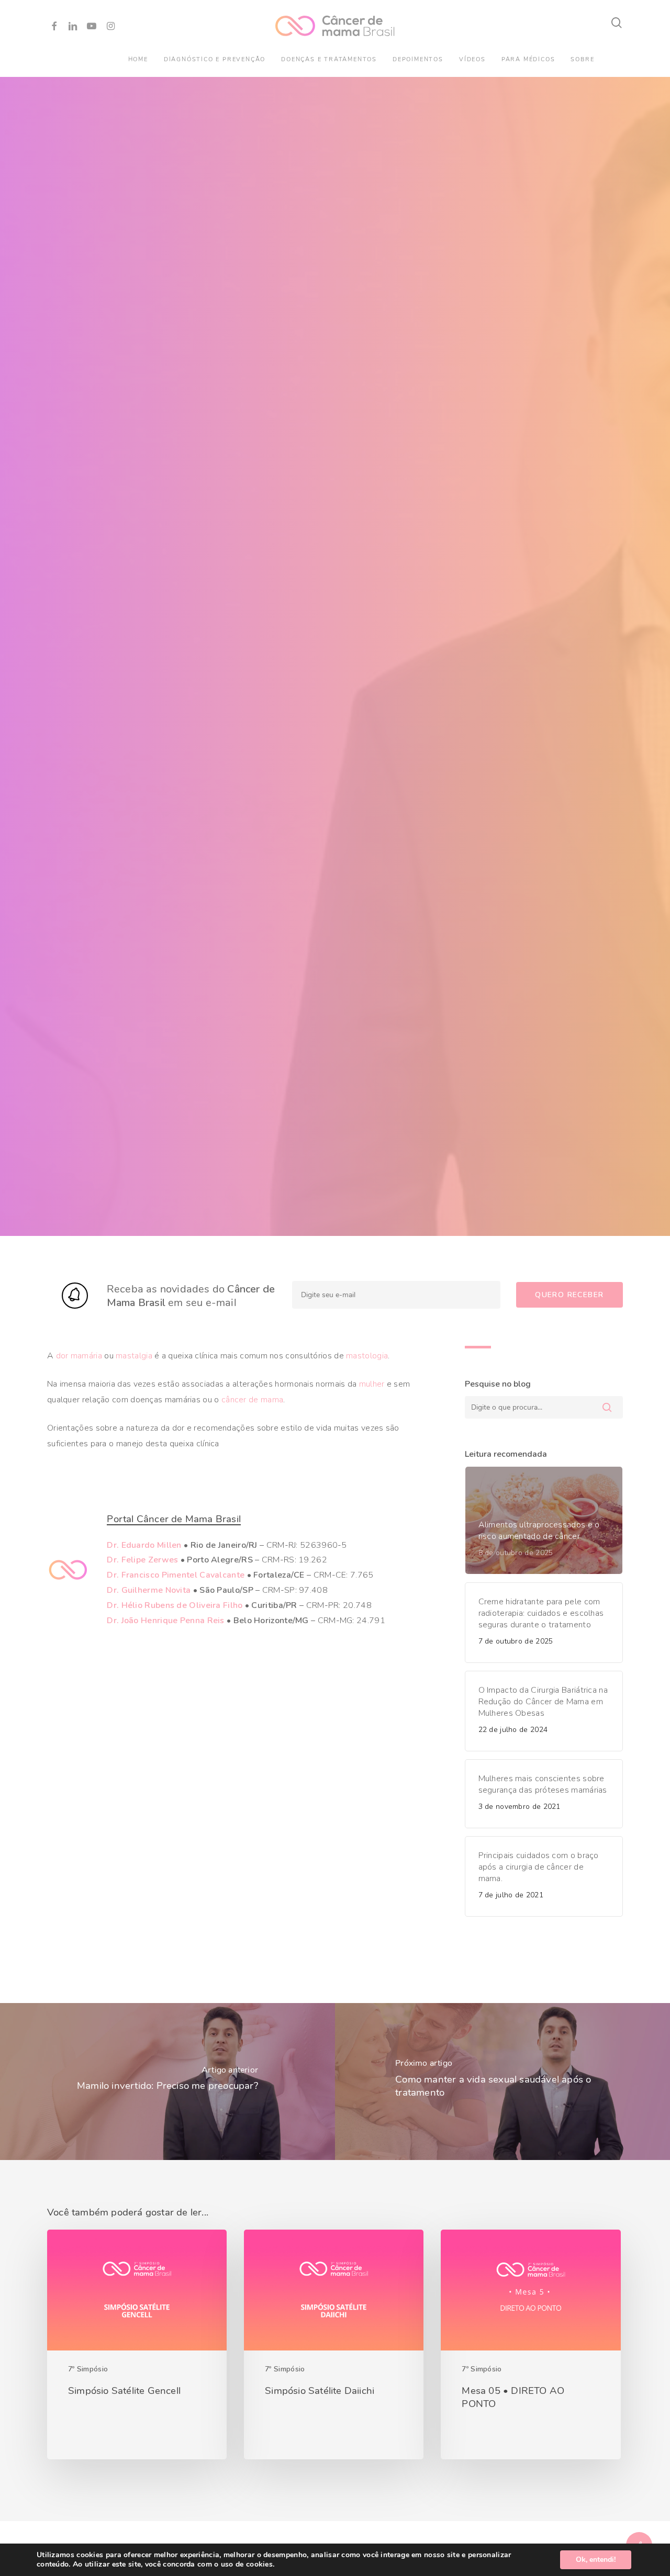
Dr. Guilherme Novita (149, 1590)
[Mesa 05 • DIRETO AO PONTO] (531, 2344)
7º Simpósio (88, 2369)
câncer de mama (252, 1400)
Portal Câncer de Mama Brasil (174, 1519)
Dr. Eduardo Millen (144, 1545)
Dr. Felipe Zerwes (142, 1560)
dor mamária (79, 1356)
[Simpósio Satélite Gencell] (137, 2344)
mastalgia (134, 1356)
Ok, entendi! (596, 2560)
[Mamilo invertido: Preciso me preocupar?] (167, 2082)
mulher (372, 1384)
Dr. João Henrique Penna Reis (165, 1621)
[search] (617, 23)
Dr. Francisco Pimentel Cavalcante (176, 1575)
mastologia (367, 1356)
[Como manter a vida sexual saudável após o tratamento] (502, 2082)
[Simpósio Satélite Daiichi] (334, 2344)
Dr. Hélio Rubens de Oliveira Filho (175, 1605)
